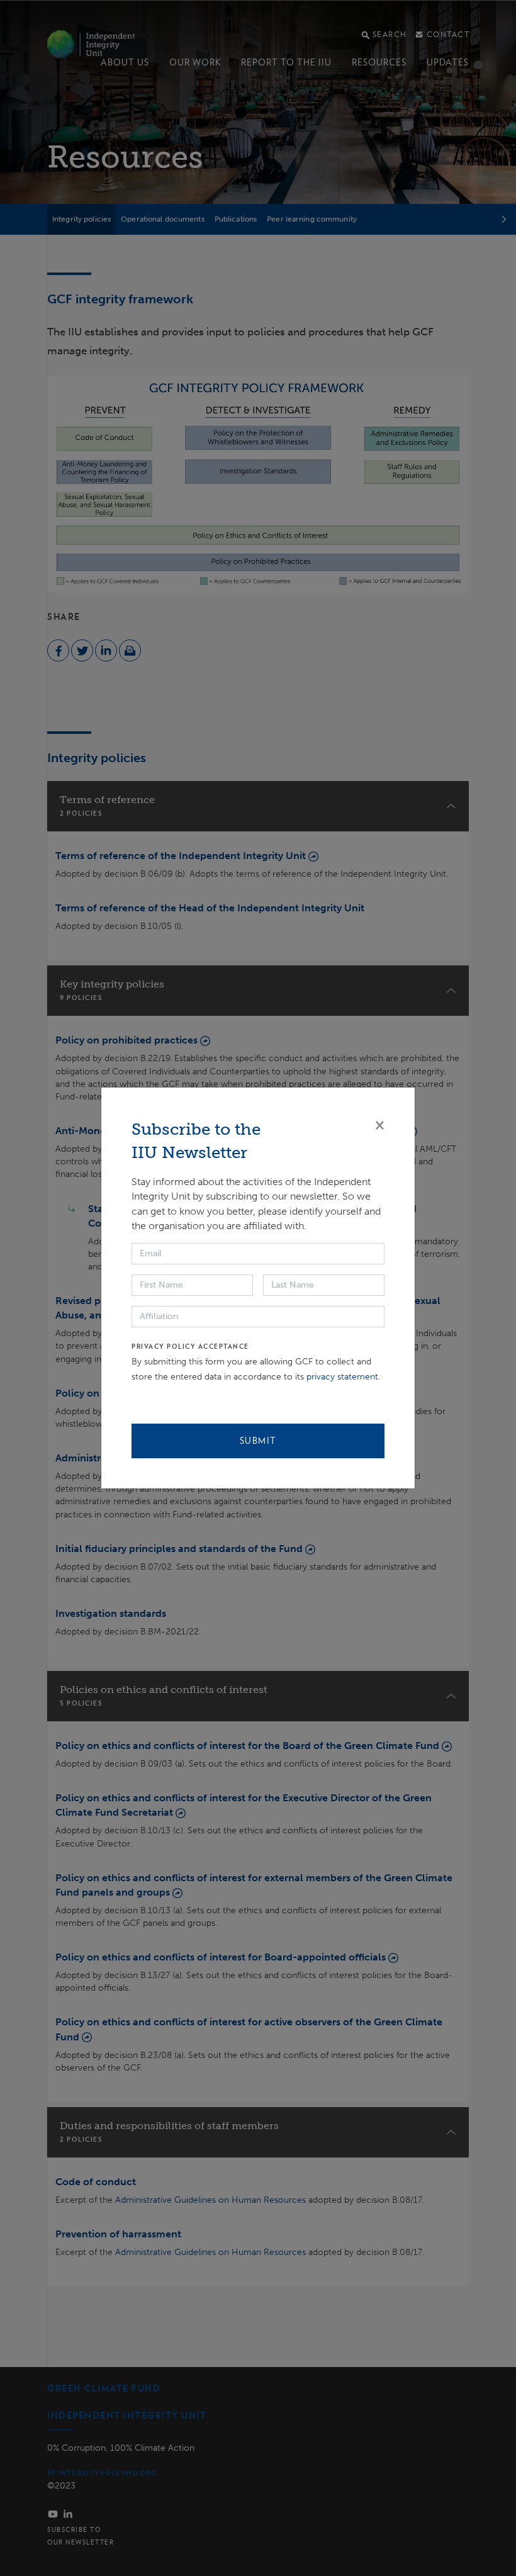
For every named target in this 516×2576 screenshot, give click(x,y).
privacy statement (342, 1377)
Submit (258, 1441)
